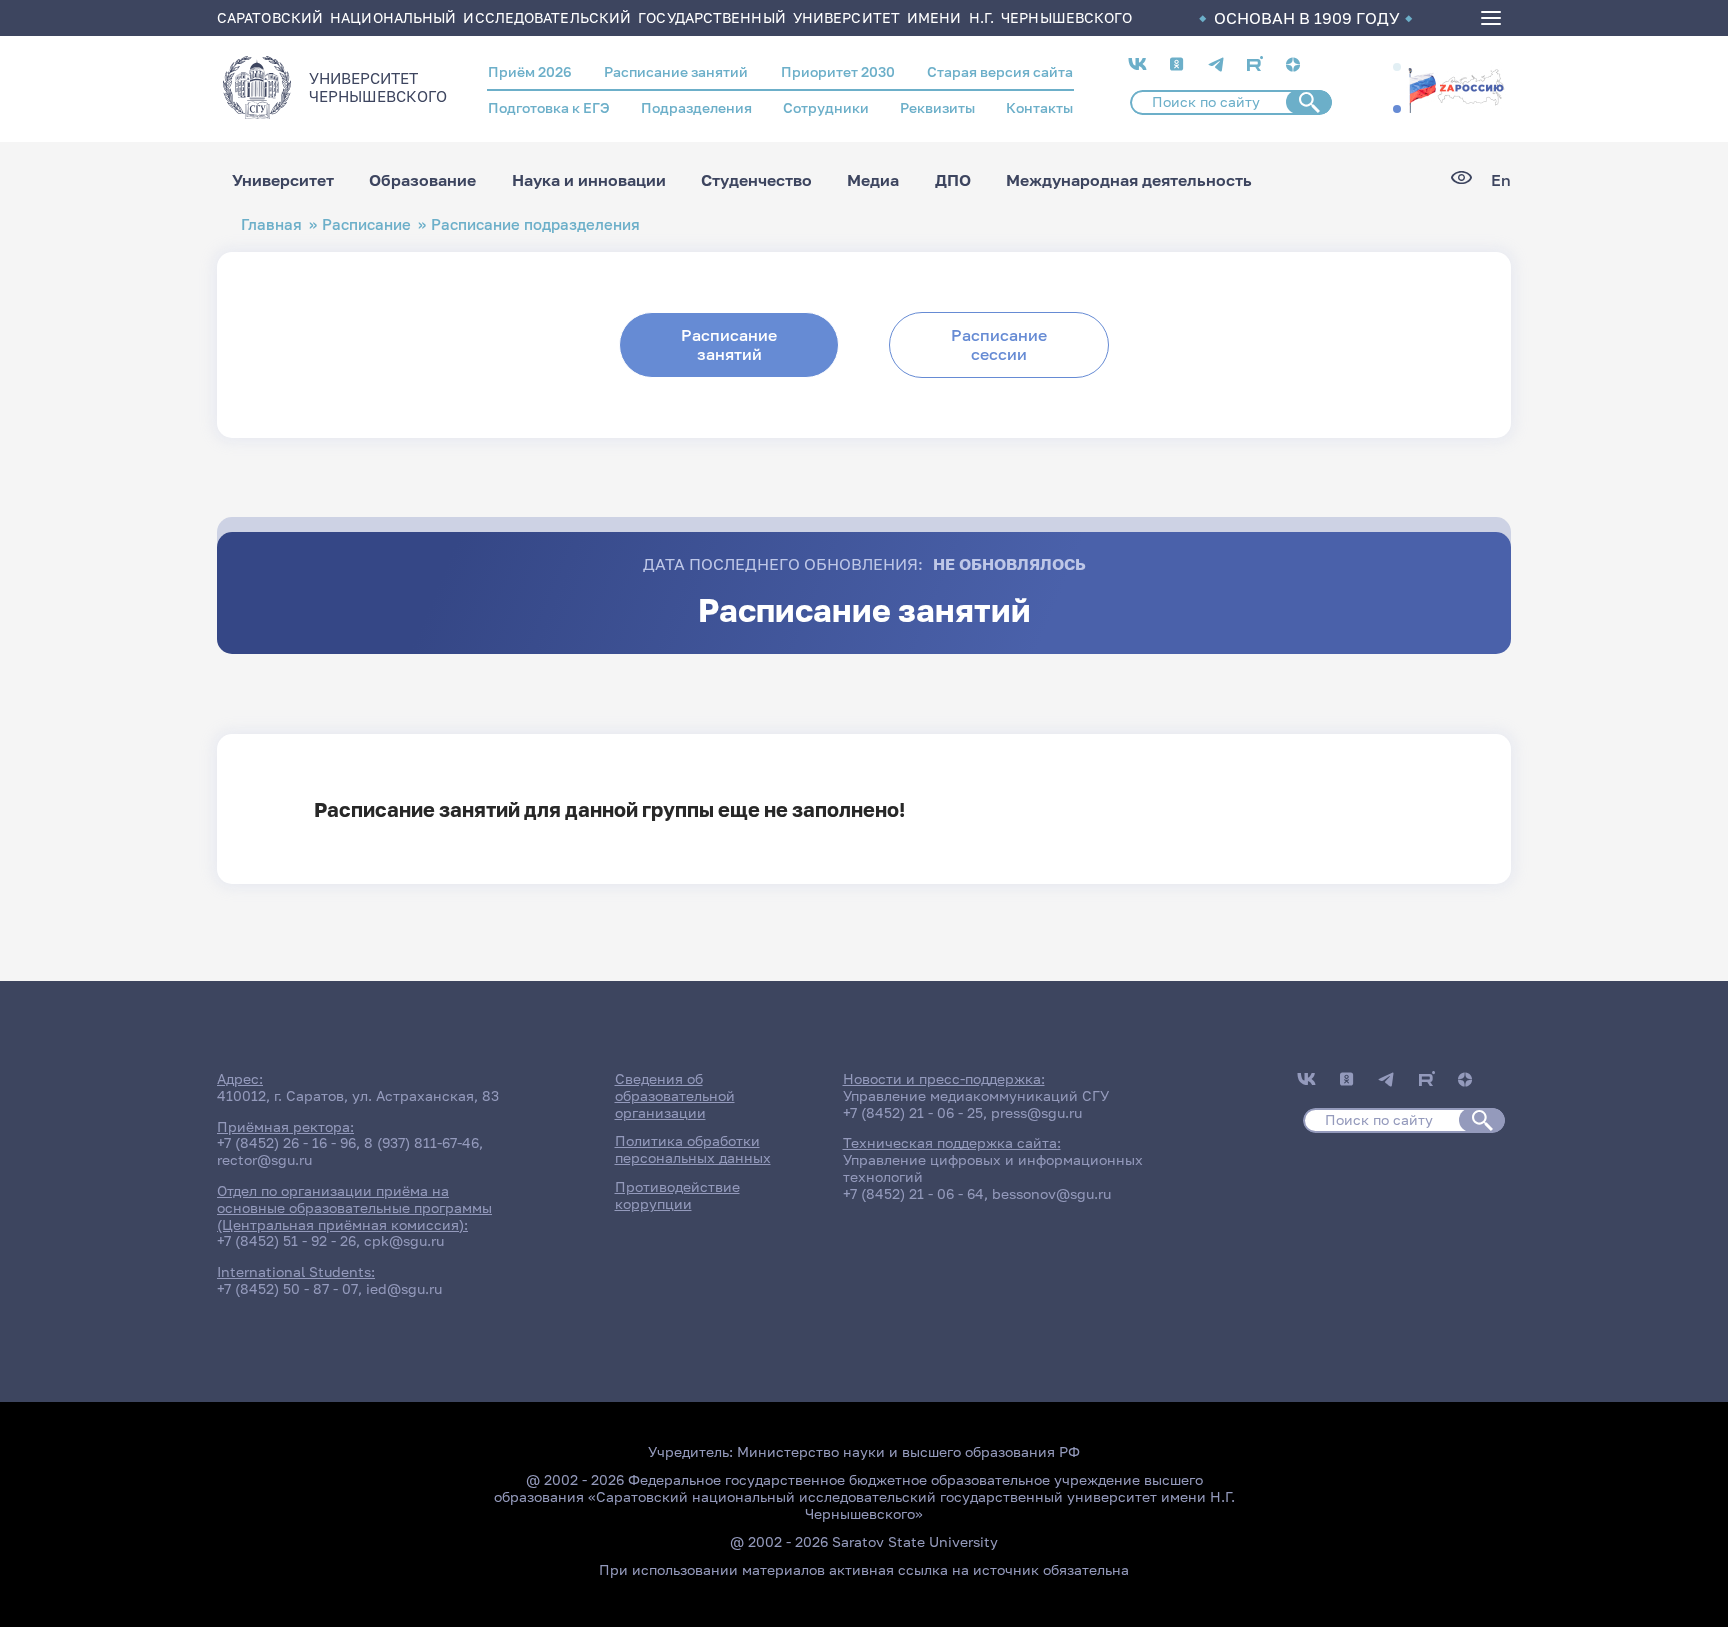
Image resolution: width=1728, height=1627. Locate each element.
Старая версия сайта (1000, 71)
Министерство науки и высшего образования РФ (908, 1451)
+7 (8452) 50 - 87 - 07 (287, 1288)
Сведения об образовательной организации (675, 1095)
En (1501, 180)
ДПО (953, 180)
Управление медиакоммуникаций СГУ (976, 1095)
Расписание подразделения (535, 224)
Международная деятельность (1129, 180)
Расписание (366, 224)
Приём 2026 (530, 71)
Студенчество (756, 180)
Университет (283, 180)
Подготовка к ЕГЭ (549, 107)
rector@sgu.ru (264, 1159)
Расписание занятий (676, 71)
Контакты (1039, 107)
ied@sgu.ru (404, 1288)
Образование (422, 180)
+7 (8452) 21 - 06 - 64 (913, 1193)
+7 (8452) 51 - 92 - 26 (286, 1240)
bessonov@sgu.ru (1051, 1193)
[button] (1397, 67)
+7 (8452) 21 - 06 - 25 (913, 1112)
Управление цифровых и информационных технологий (993, 1168)
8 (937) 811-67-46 (421, 1142)
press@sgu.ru (1036, 1112)
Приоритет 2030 (838, 71)
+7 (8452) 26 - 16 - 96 (286, 1142)
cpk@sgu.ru (404, 1240)
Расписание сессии (999, 344)
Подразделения (696, 107)
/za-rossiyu (1456, 88)
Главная (271, 224)
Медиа (873, 180)
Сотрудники (826, 107)
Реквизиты (937, 107)
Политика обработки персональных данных (693, 1149)
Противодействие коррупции (677, 1195)
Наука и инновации (589, 180)
